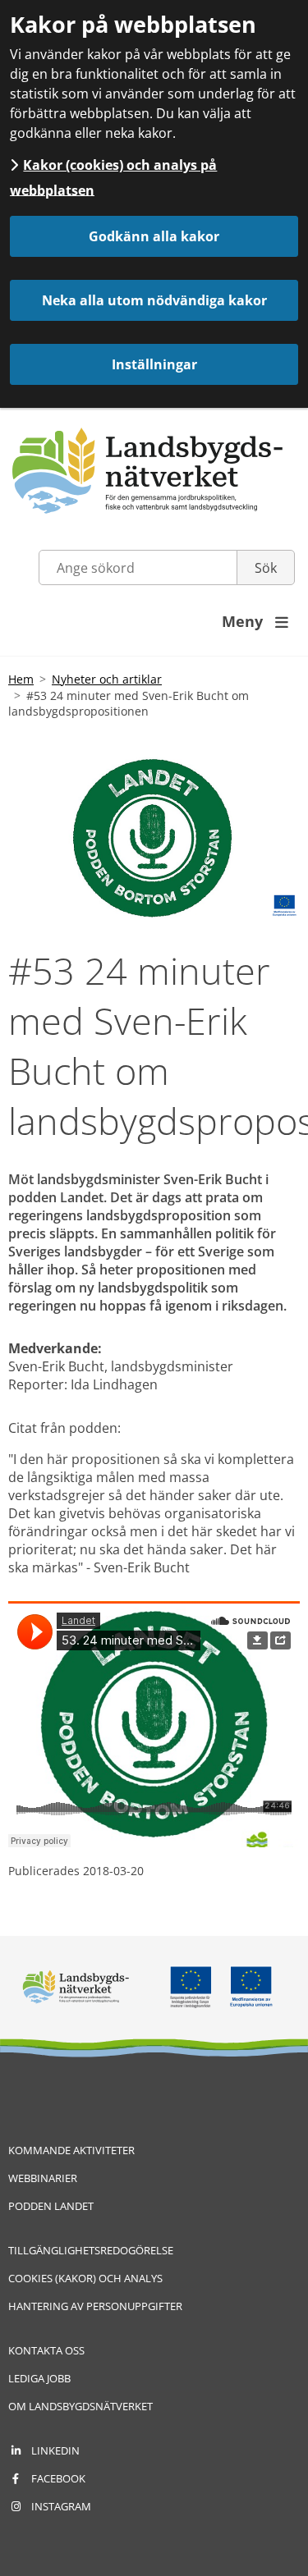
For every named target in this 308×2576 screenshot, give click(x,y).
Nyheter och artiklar (107, 679)
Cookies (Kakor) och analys (85, 2278)
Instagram (61, 2506)
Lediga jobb (39, 2378)
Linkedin (55, 2450)
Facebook (58, 2478)
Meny (255, 621)
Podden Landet (51, 2206)
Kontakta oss (46, 2350)
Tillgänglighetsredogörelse (91, 2250)
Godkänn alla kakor (154, 236)
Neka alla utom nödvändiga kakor (154, 300)
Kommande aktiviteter (71, 2150)
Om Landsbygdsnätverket (80, 2406)
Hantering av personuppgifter (95, 2306)
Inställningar (154, 364)
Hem (21, 679)
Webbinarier (43, 2178)
